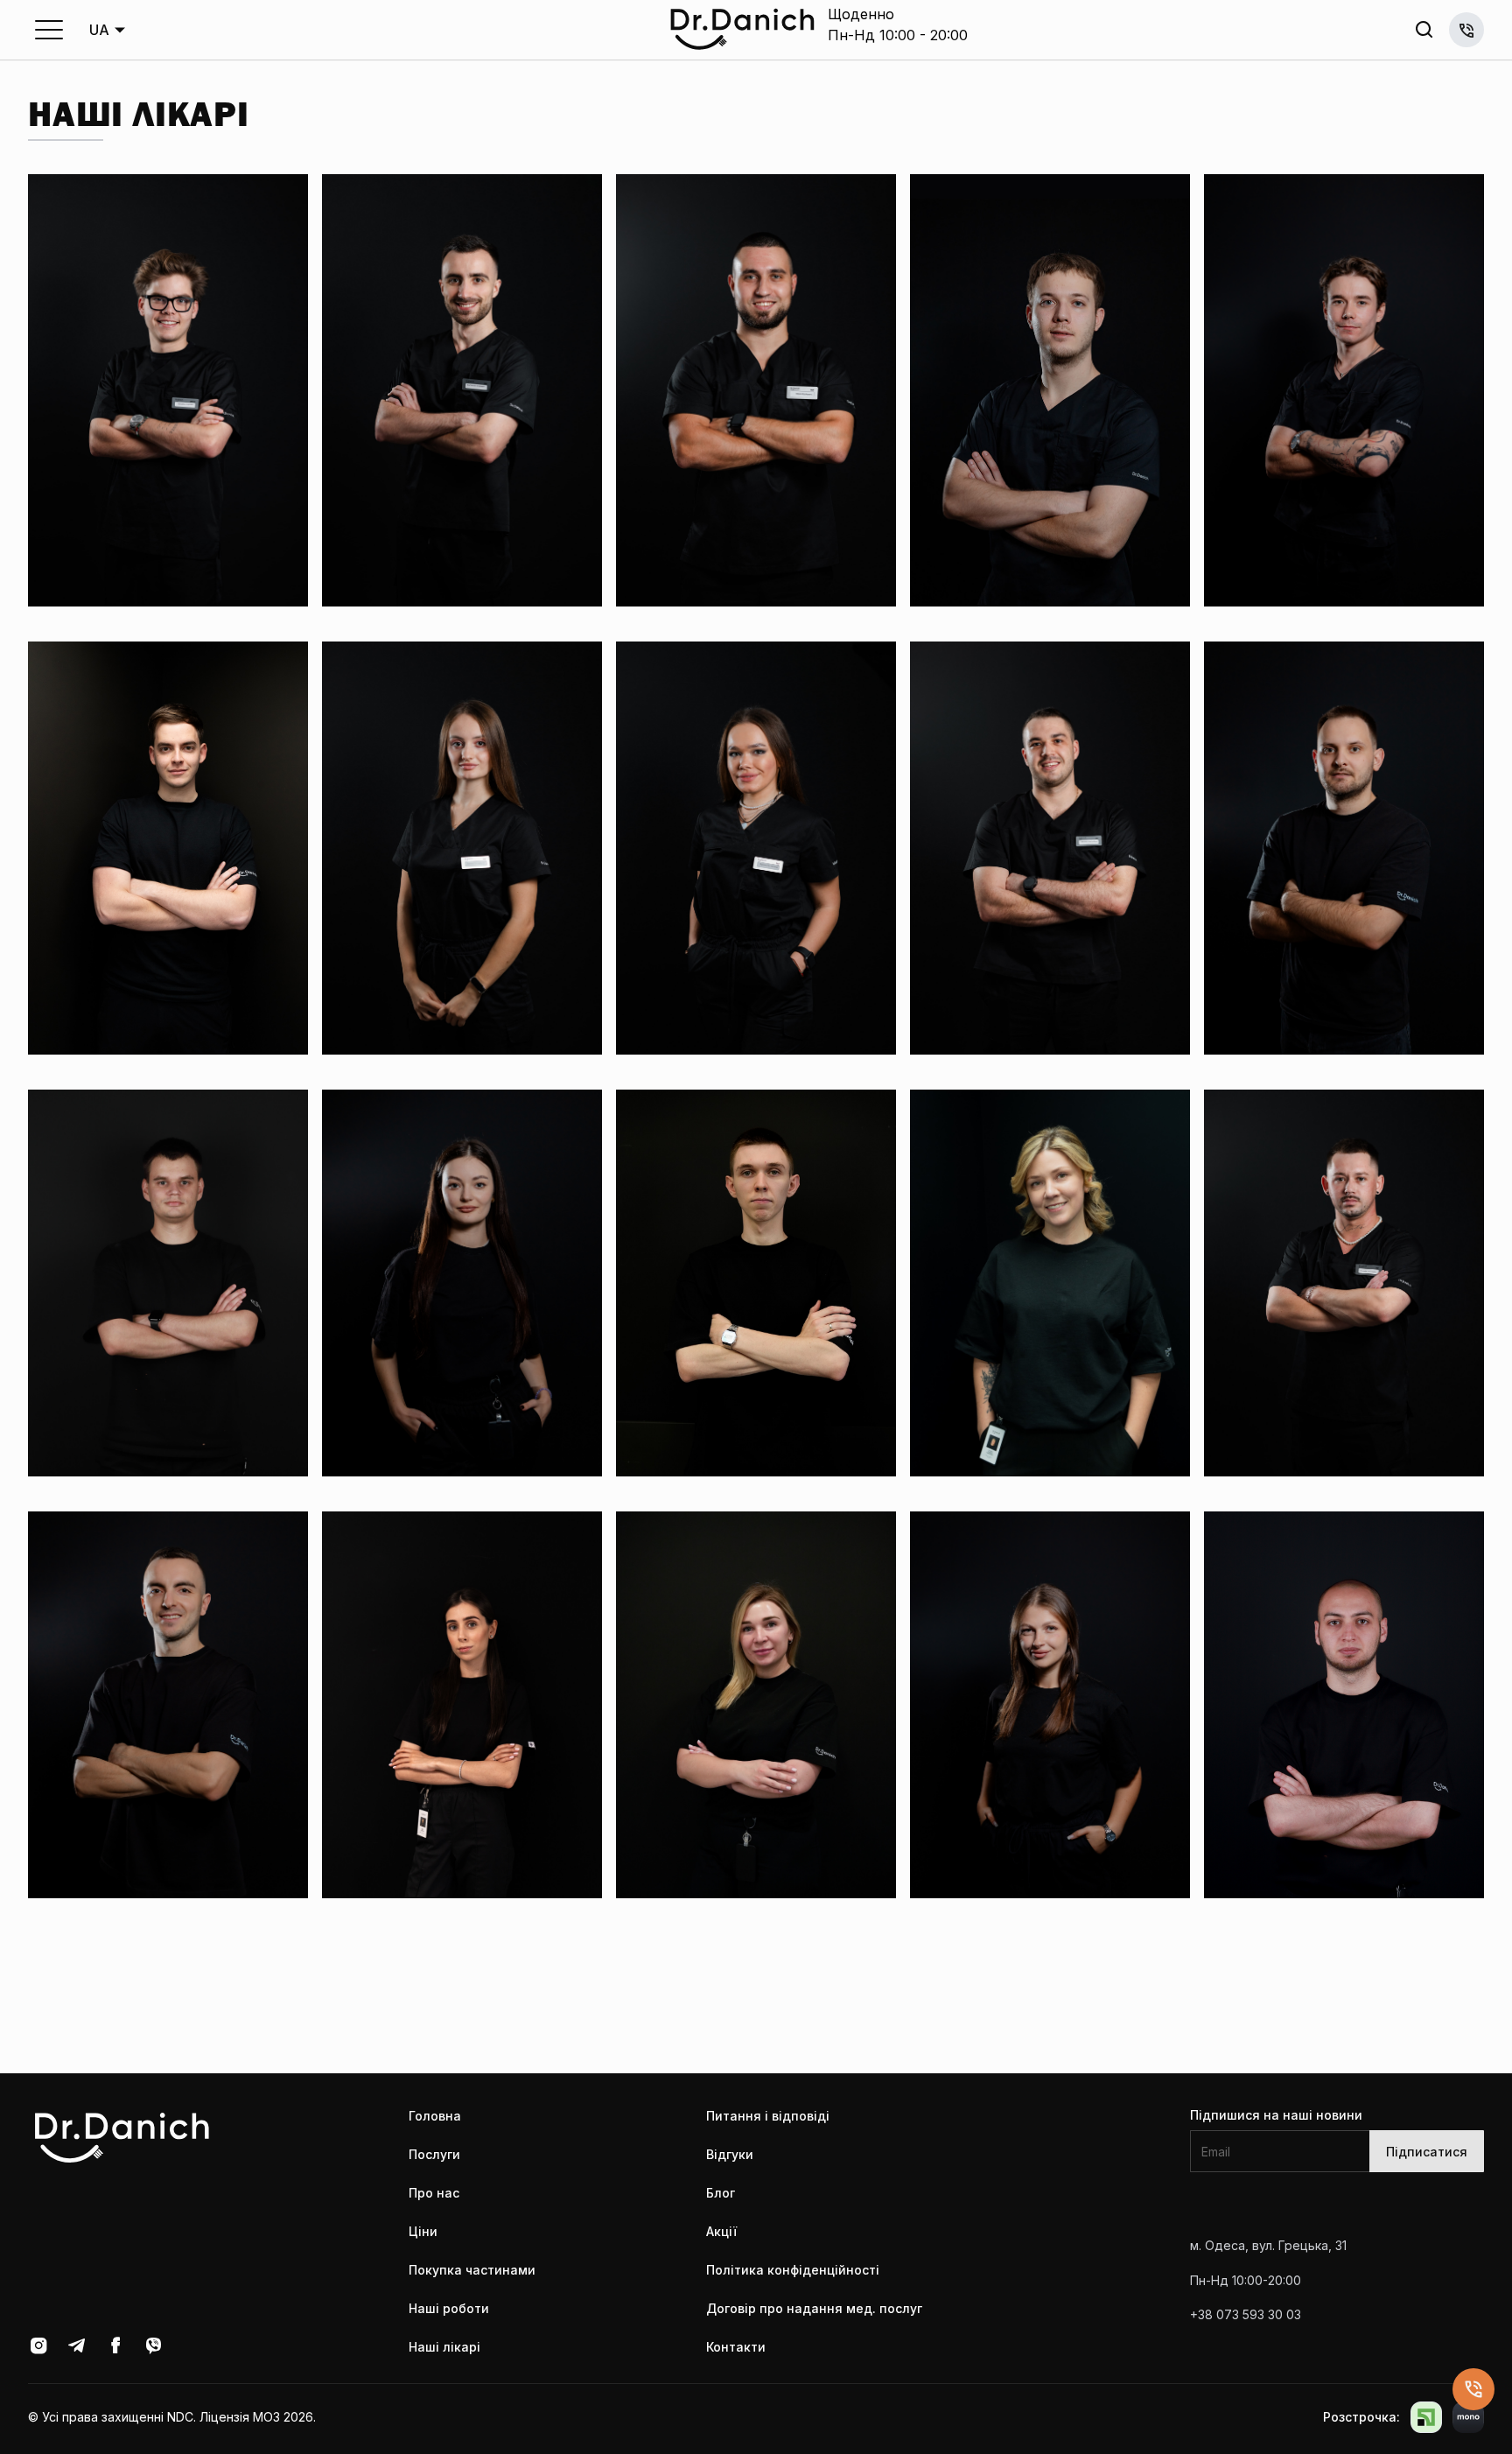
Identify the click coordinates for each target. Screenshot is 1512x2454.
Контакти (736, 2347)
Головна (435, 2116)
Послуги (434, 2154)
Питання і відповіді (768, 2116)
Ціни (423, 2231)
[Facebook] (115, 2345)
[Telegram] (77, 2345)
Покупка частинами (472, 2270)
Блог (721, 2193)
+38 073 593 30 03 (1466, 30)
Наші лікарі (444, 2347)
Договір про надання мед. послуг (814, 2308)
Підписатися (1427, 2152)
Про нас (434, 2193)
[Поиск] (1424, 30)
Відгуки (730, 2154)
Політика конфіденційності (793, 2270)
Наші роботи (449, 2308)
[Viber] (154, 2345)
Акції (721, 2231)
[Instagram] (38, 2345)
